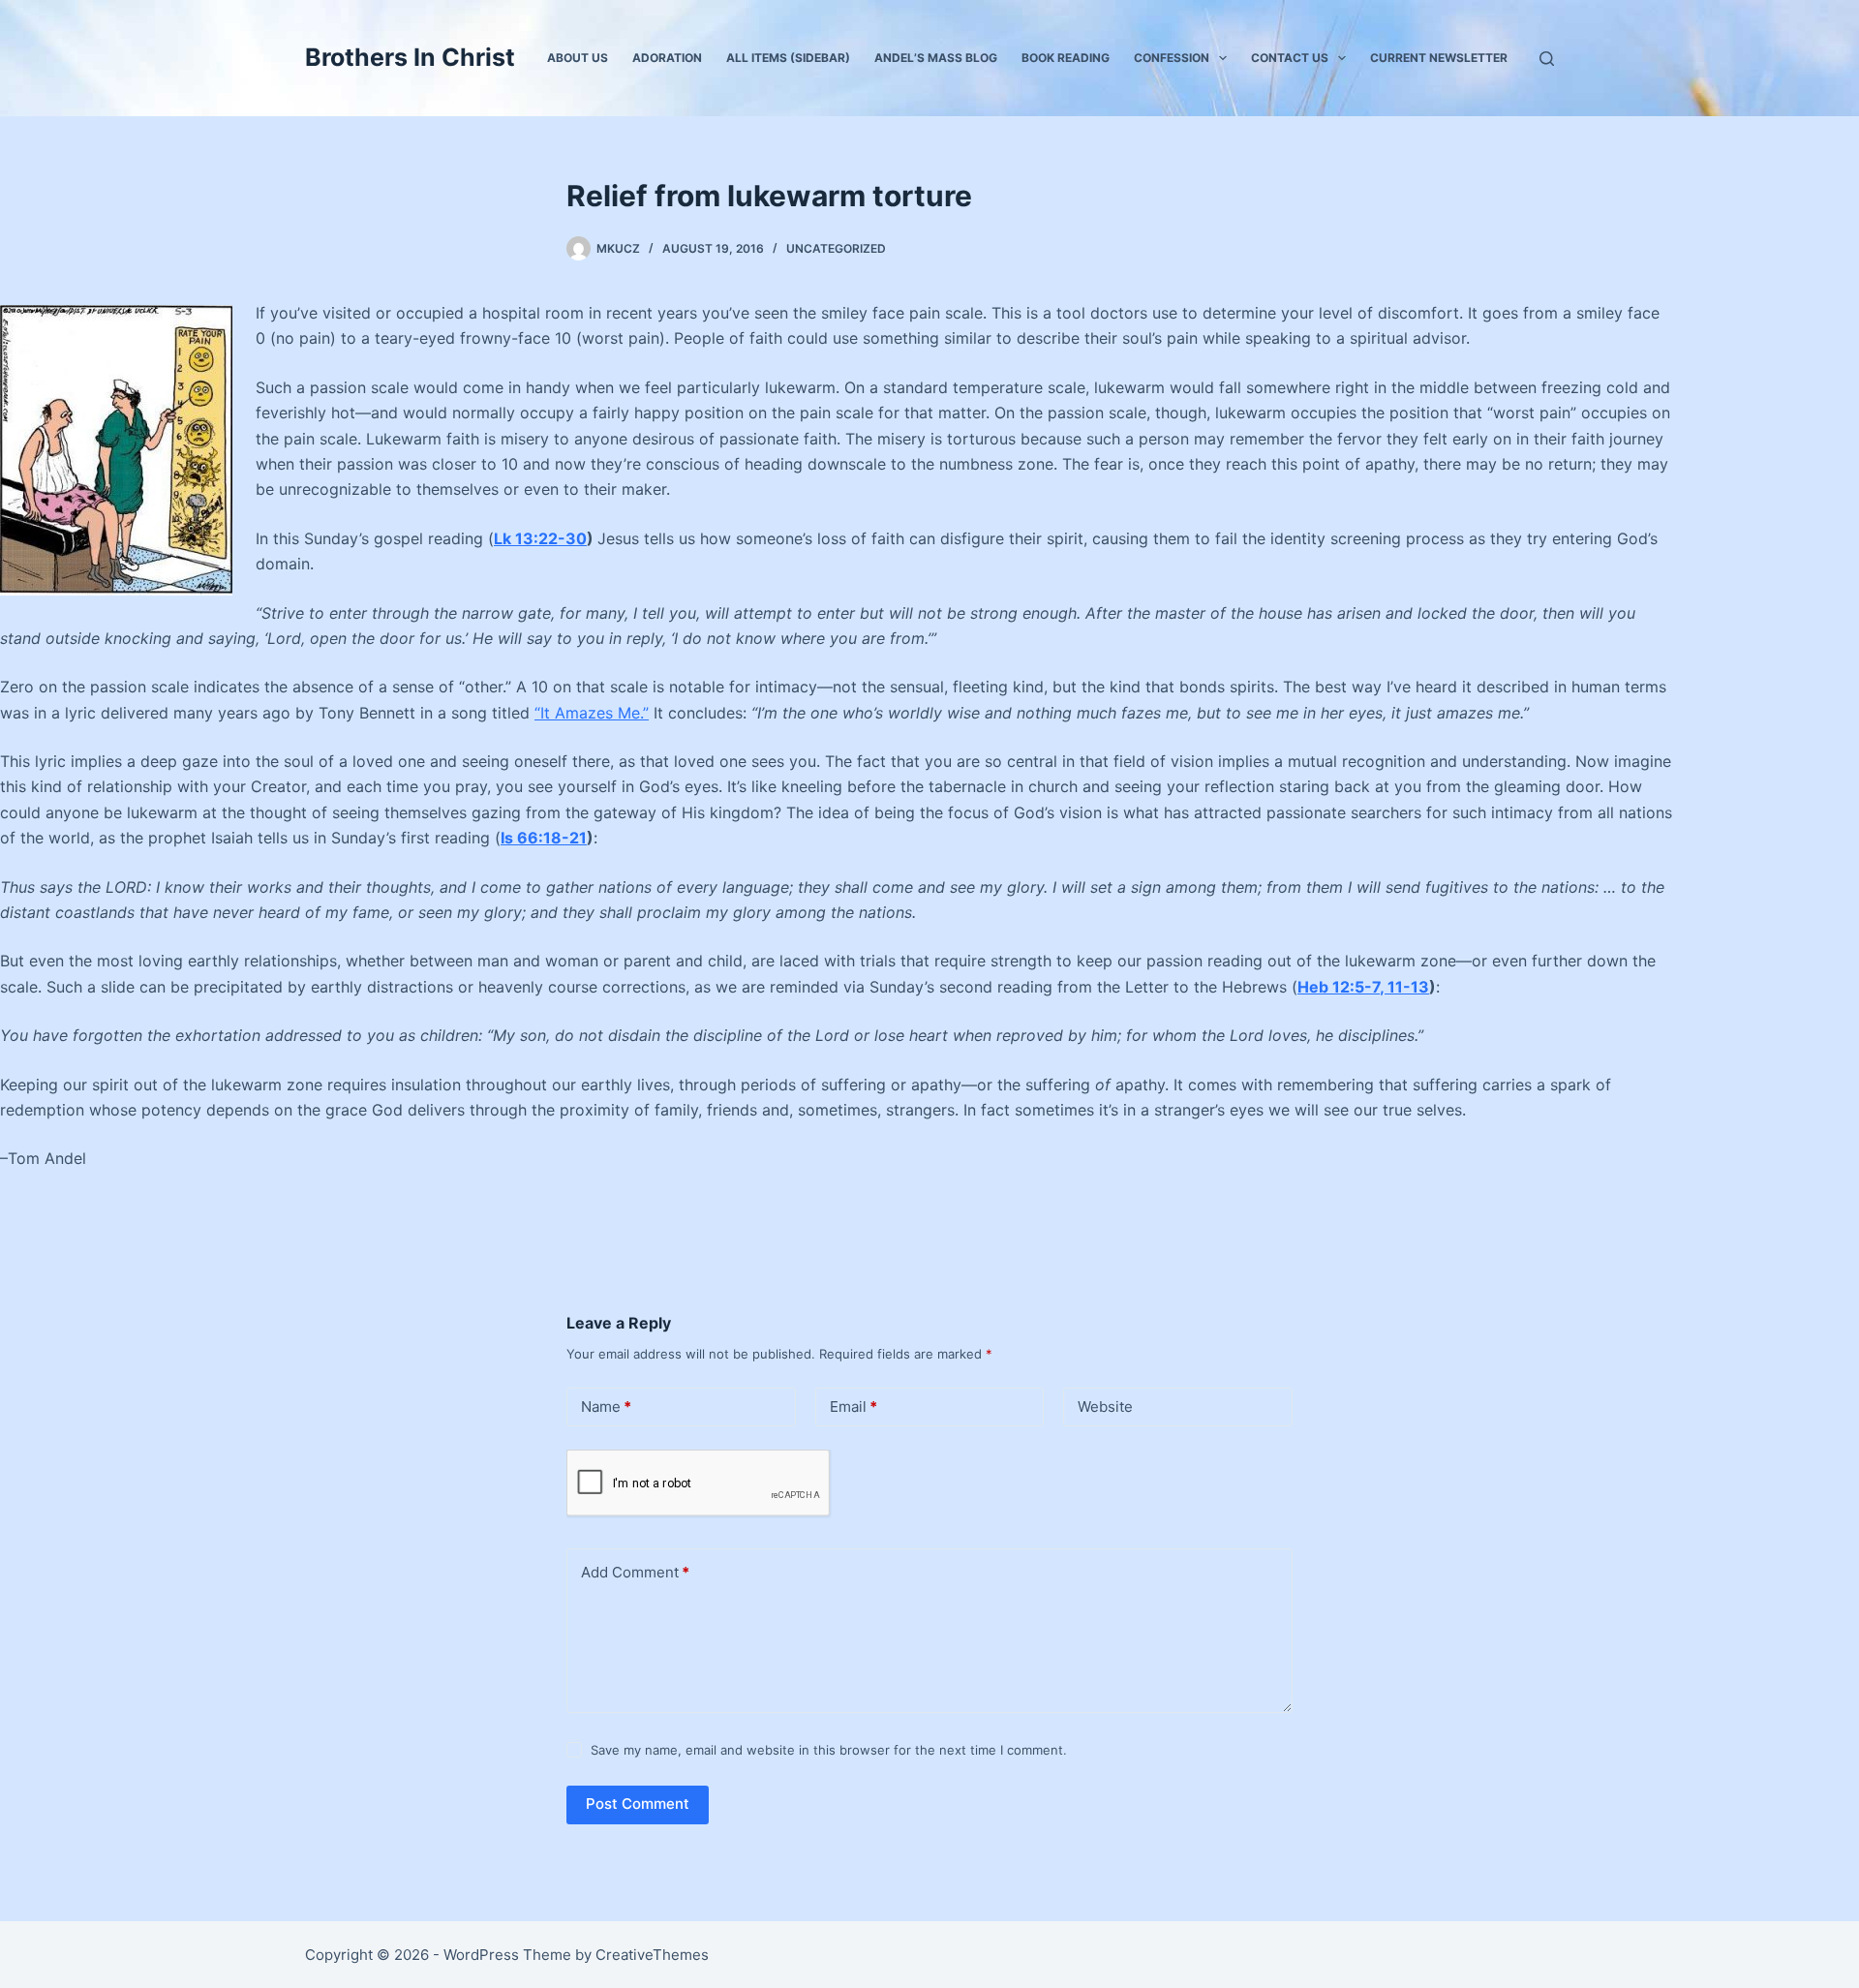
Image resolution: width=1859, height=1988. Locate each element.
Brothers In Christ (410, 57)
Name (606, 1407)
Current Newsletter (1439, 58)
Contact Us (1290, 58)
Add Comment (635, 1572)
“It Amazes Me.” (592, 713)
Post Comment (638, 1804)
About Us (578, 58)
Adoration (667, 58)
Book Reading (1066, 58)
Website (1105, 1407)
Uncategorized (836, 248)
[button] (1223, 58)
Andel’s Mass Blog (936, 58)
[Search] (1547, 59)
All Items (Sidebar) (788, 58)
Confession (1172, 58)
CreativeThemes (652, 1955)
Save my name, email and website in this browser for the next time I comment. (829, 1750)
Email (853, 1407)
